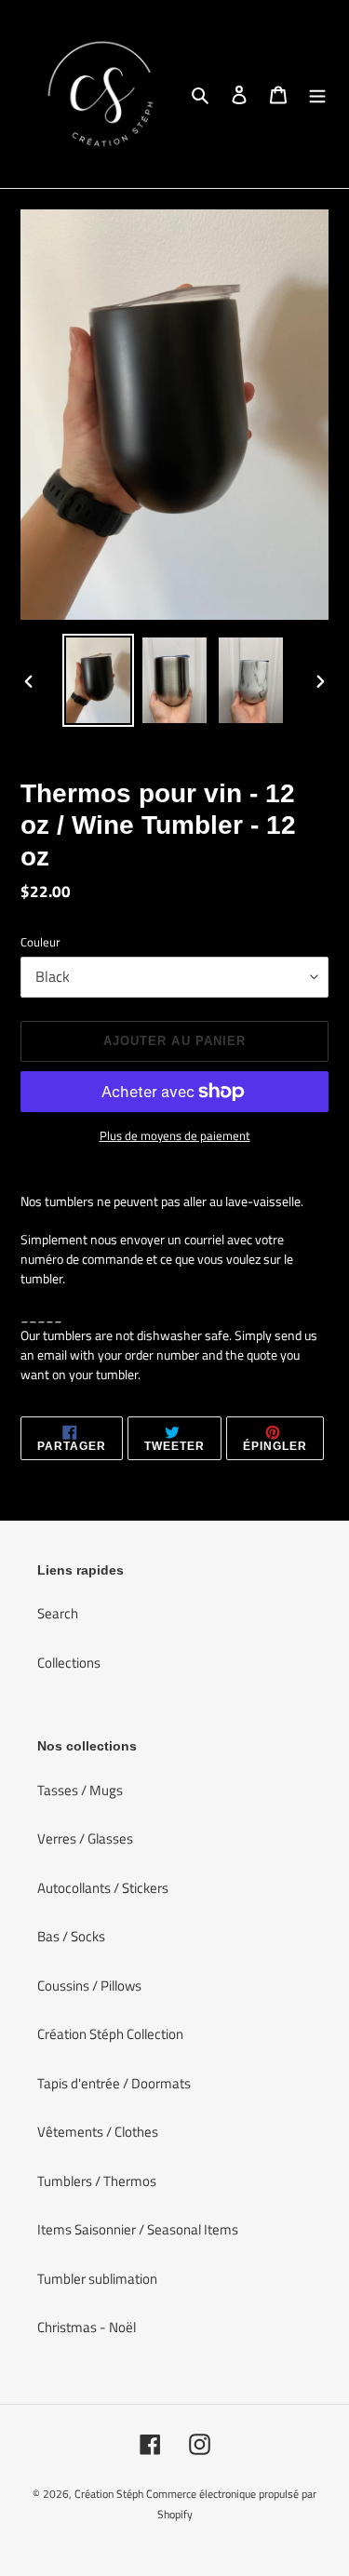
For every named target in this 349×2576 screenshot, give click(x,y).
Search (58, 1613)
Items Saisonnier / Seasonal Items (138, 2229)
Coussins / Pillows (89, 1986)
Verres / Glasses (85, 1838)
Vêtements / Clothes (98, 2132)
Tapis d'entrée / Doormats (114, 2083)
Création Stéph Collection (110, 2034)
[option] (99, 680)
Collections (69, 1663)
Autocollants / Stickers (103, 1888)
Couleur (40, 942)
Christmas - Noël (87, 2327)
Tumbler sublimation (97, 2279)
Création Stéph (109, 2494)
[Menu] (317, 94)
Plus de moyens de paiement (175, 1136)
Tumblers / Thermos (97, 2181)
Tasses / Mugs (80, 1790)
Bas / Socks (71, 1936)
